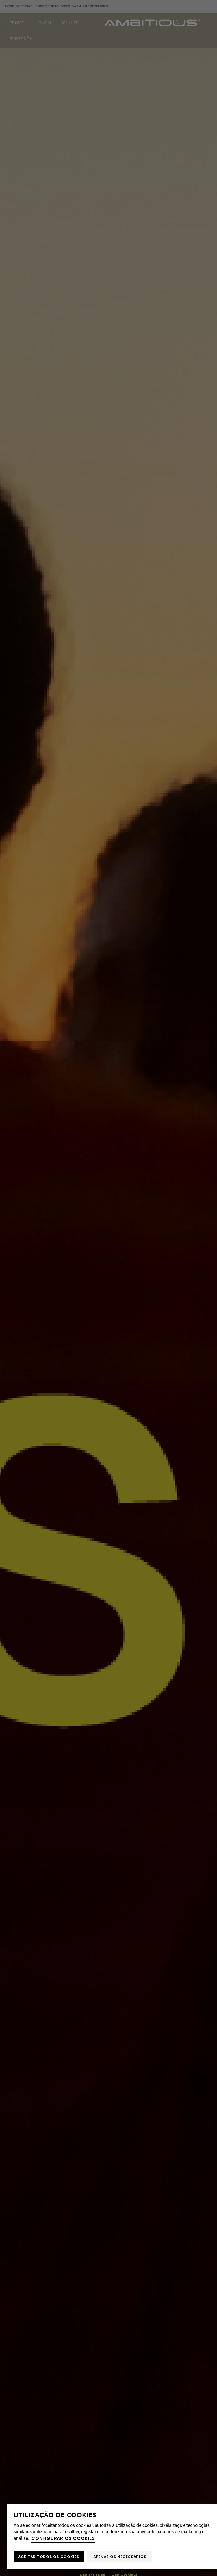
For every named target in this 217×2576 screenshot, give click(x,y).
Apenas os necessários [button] (120, 2557)
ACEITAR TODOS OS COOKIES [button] (49, 2557)
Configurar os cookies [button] (63, 2538)
